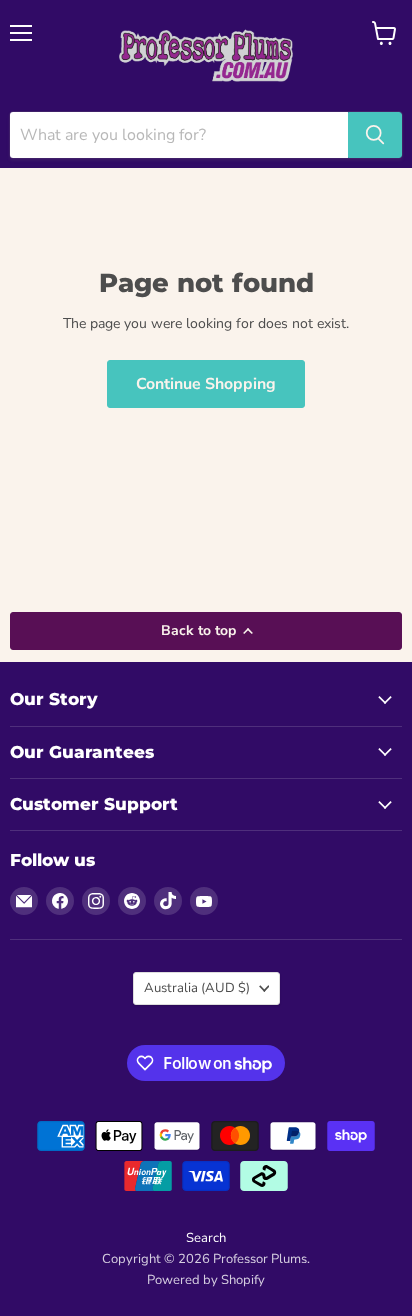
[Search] (375, 135)
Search (206, 1238)
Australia (197, 988)
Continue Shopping (206, 384)
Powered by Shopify (206, 1280)
